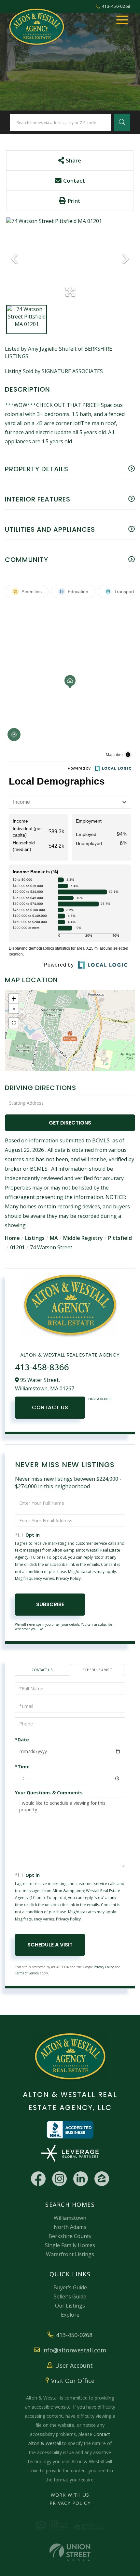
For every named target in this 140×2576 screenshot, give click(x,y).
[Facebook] (38, 2179)
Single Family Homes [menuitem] (70, 2245)
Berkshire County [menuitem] (70, 2236)
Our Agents (100, 1399)
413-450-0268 (116, 6)
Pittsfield (120, 1238)
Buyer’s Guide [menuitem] (70, 2287)
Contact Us (50, 1407)
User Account (74, 2365)
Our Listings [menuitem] (70, 2306)
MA (54, 1238)
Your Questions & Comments (49, 1793)
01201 (17, 1247)
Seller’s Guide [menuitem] (70, 2296)
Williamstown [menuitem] (70, 2218)
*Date (22, 1740)
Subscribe (50, 1604)
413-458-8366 (42, 1367)
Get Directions (70, 1123)
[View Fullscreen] (14, 1023)
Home (12, 1238)
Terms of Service (27, 1973)
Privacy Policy (68, 1578)
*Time (22, 1767)
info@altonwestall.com (74, 2350)
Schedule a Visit (97, 1670)
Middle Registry (83, 1238)
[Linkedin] (81, 2179)
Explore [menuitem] (70, 2315)
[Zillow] (102, 2179)
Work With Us (70, 2495)
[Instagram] (59, 2179)
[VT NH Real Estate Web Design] (70, 2552)
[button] (122, 122)
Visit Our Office (73, 2381)
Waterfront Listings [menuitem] (70, 2254)
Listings (35, 1238)
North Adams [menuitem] (70, 2227)
